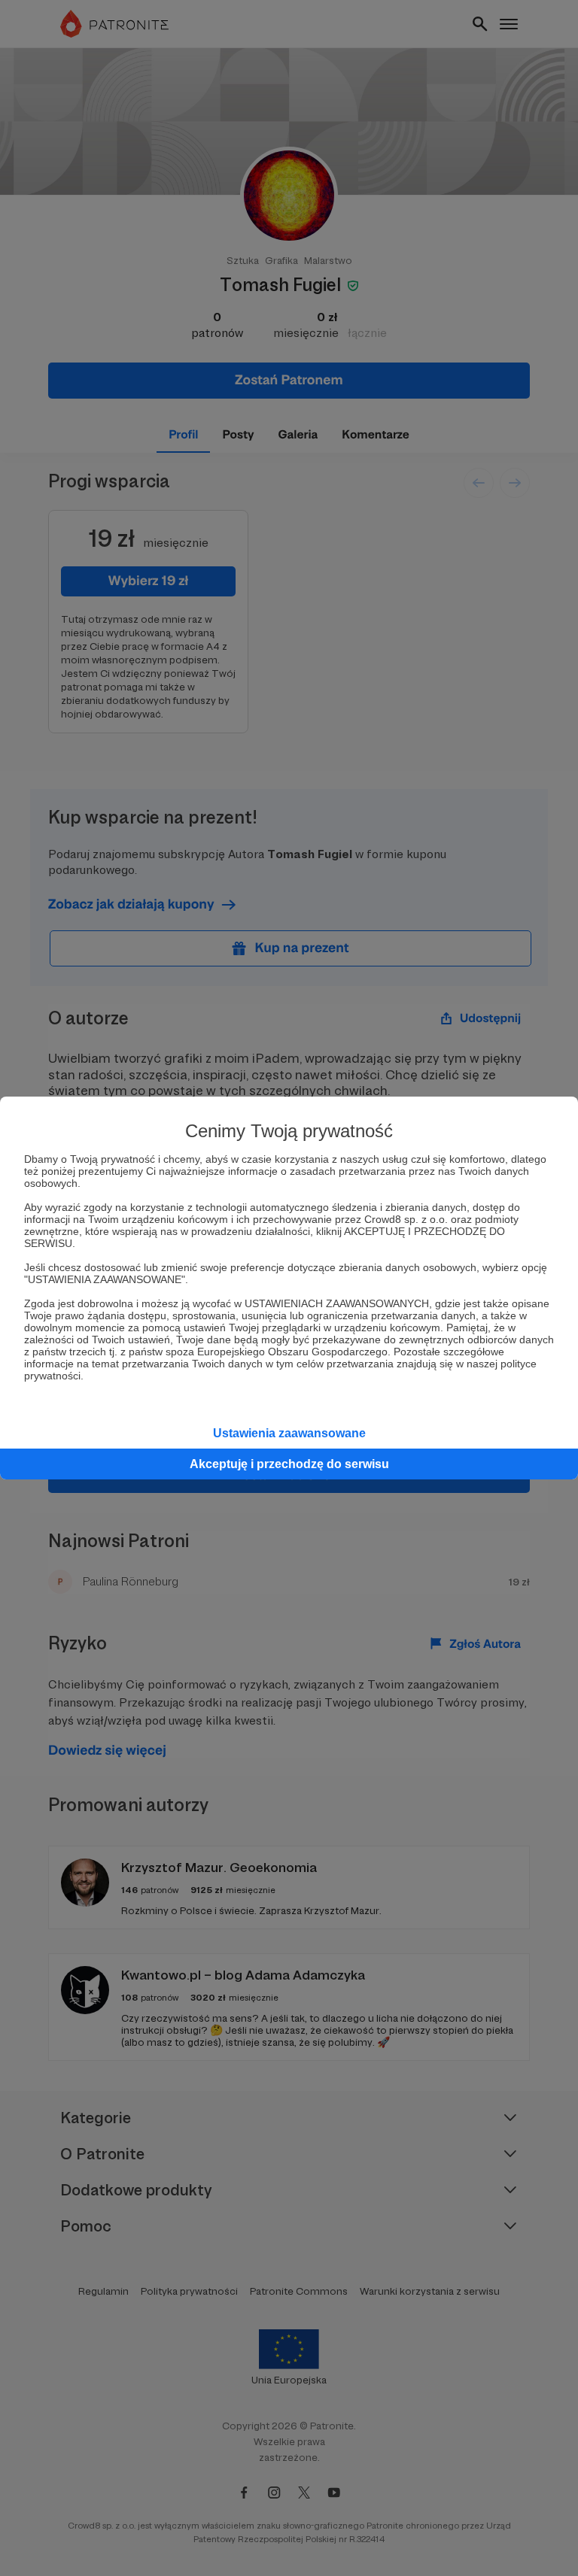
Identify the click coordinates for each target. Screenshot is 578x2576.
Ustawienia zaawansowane (289, 1433)
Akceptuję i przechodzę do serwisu (289, 1464)
